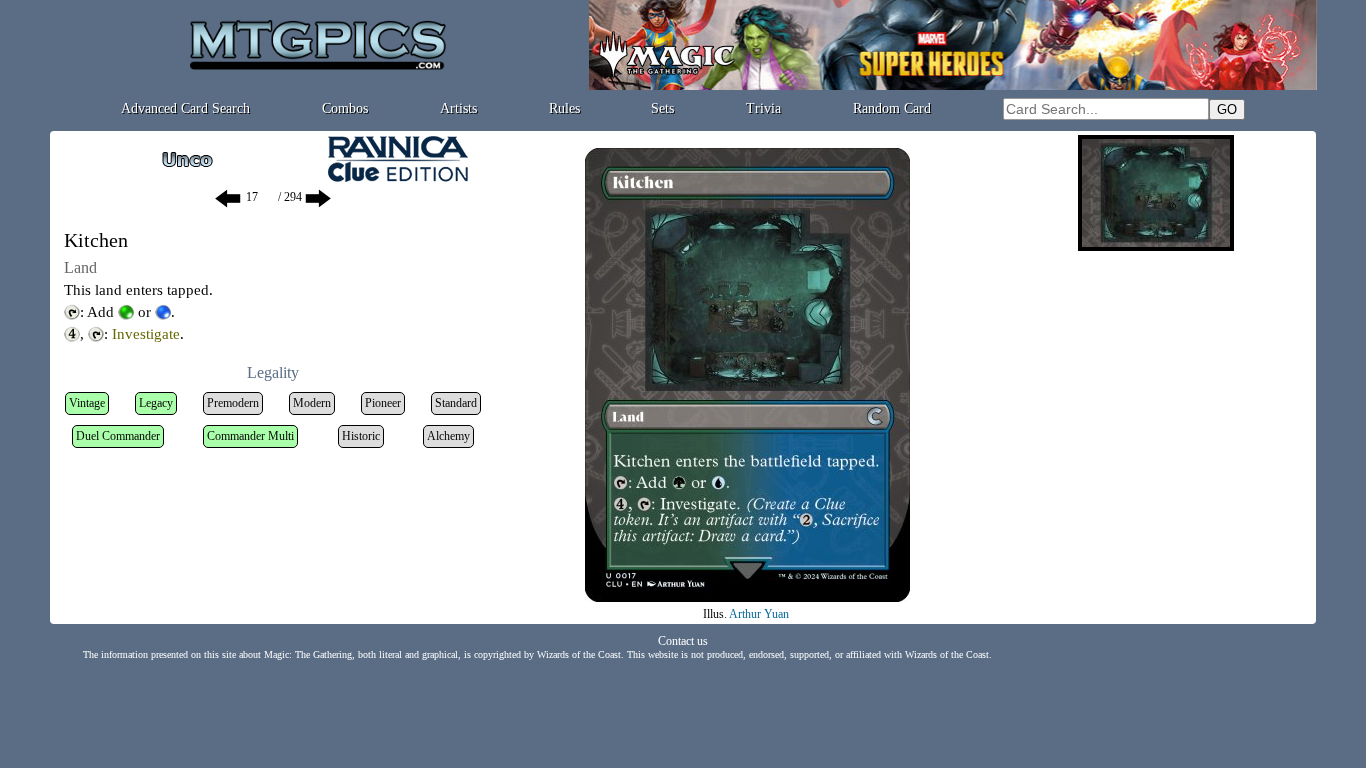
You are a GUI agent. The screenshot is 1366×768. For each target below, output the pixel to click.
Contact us (683, 641)
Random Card (892, 108)
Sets (662, 108)
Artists (458, 108)
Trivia (763, 108)
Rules (564, 108)
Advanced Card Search (185, 108)
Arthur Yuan (759, 614)
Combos (345, 108)
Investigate (146, 334)
